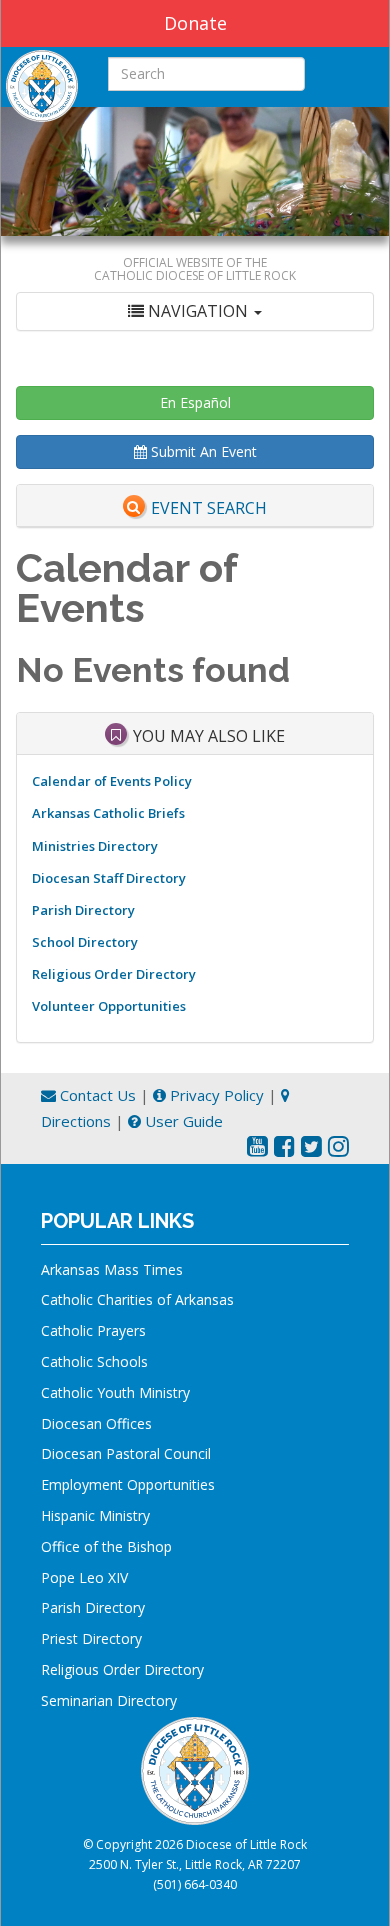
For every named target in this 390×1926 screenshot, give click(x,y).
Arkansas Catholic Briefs (108, 813)
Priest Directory (91, 1638)
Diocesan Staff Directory (109, 878)
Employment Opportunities (128, 1484)
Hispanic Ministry (95, 1515)
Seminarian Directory (109, 1700)
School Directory (85, 942)
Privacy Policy (215, 1095)
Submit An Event (202, 451)
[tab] (195, 311)
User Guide (182, 1121)
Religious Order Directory (114, 974)
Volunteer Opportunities (109, 1006)
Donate (195, 23)
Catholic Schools (94, 1361)
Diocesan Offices (96, 1423)
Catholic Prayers (93, 1330)
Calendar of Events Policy (112, 781)
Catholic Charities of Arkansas (137, 1299)
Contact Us (96, 1095)
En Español (195, 402)
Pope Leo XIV (84, 1577)
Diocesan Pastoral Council (126, 1453)
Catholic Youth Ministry (115, 1392)
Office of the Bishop (106, 1546)
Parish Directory (83, 910)
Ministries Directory (95, 846)
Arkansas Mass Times (112, 1269)
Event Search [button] (209, 508)
